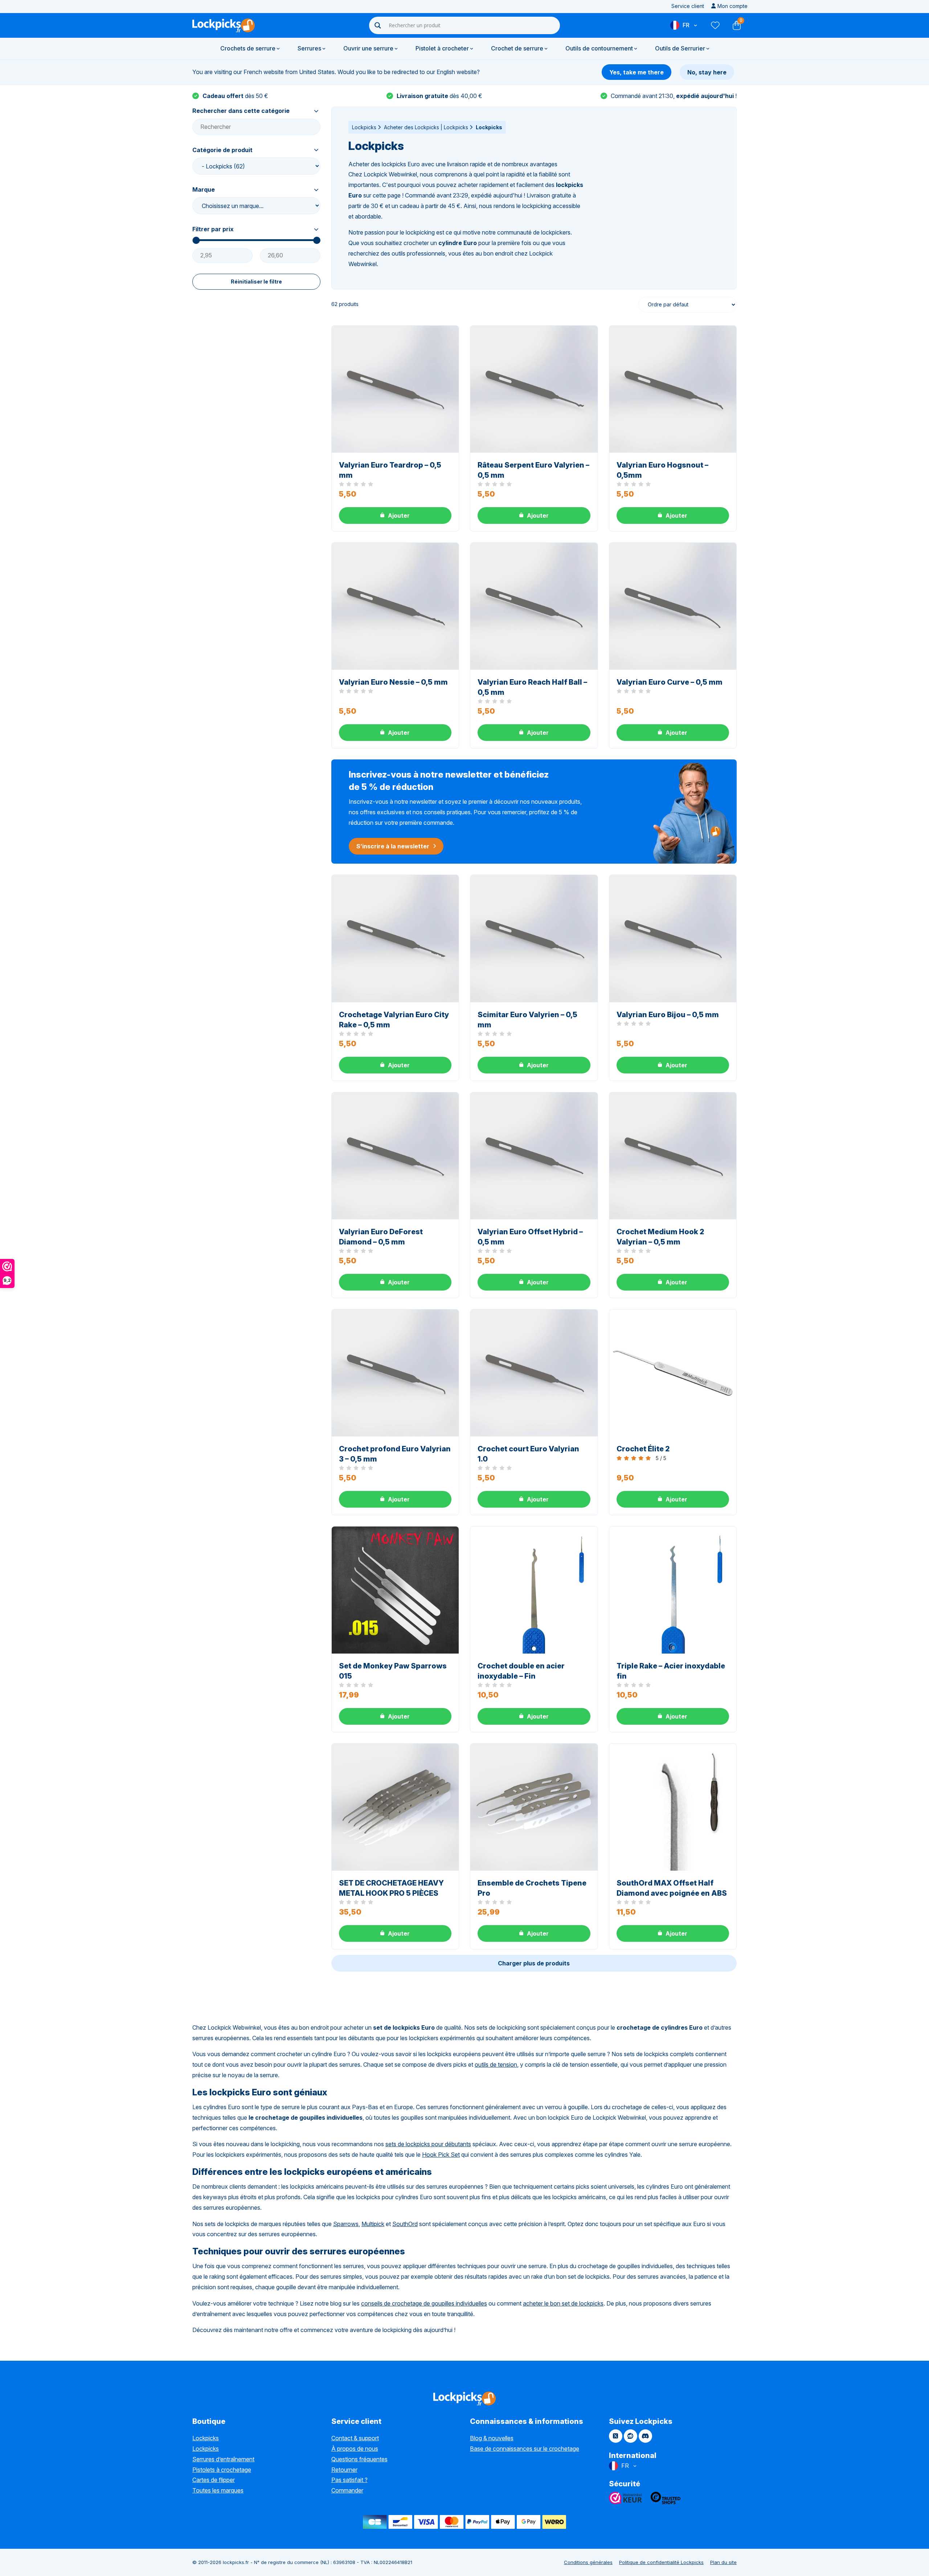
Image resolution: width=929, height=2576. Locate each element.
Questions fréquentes (359, 2459)
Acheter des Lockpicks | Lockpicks (426, 127)
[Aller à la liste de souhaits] (715, 25)
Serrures (309, 48)
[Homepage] (224, 25)
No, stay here (707, 72)
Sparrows (346, 2224)
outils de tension (496, 2065)
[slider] (196, 240)
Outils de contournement (599, 48)
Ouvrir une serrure (368, 48)
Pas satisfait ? (349, 2480)
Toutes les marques (218, 2490)
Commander (347, 2490)
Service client (688, 6)
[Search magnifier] (378, 25)
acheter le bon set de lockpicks (563, 2303)
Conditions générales (588, 2562)
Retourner (344, 2470)
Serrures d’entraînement (223, 2459)
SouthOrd (405, 2224)
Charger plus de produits (534, 1963)
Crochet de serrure (517, 48)
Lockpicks (364, 127)
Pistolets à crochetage (222, 2470)
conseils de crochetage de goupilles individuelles (424, 2303)
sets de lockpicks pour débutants (428, 2144)
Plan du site (723, 2562)
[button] (395, 515)
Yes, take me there (637, 72)
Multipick (373, 2224)
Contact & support (355, 2438)
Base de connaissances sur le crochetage (525, 2449)
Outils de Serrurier (680, 48)
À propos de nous (355, 2449)
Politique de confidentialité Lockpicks (661, 2562)
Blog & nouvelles (492, 2438)
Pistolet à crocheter (442, 48)
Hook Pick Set (441, 2155)
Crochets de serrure (248, 48)
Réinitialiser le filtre (256, 282)
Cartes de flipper (214, 2480)
